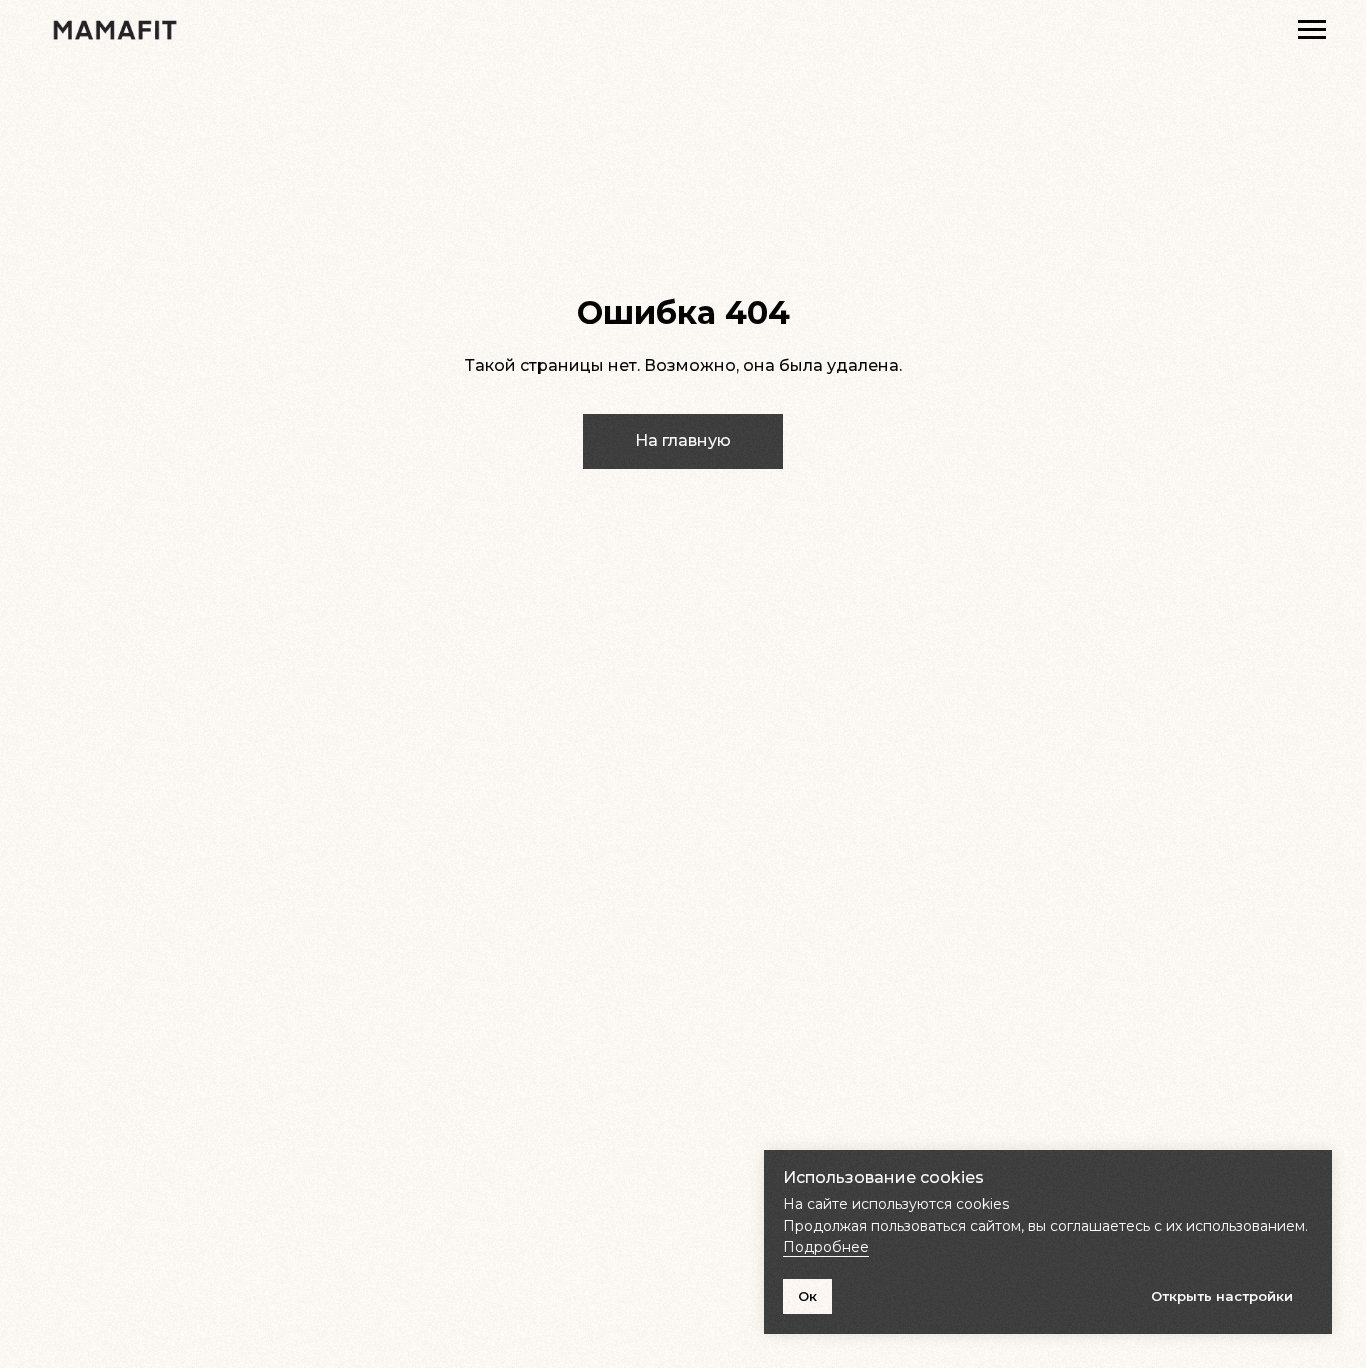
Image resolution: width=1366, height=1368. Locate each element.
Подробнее (826, 1247)
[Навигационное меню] (1312, 30)
